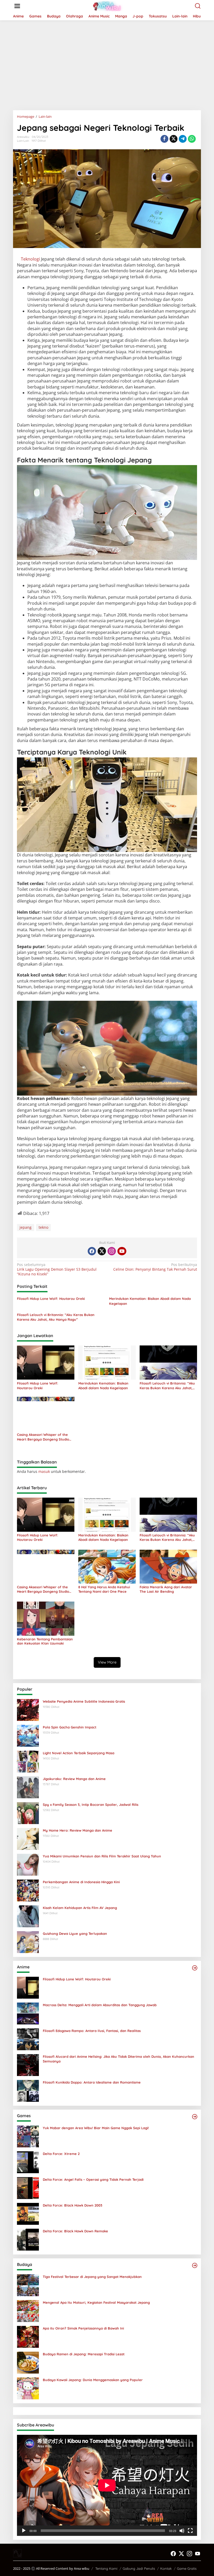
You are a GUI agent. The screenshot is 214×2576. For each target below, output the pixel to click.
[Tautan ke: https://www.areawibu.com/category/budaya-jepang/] (195, 2265)
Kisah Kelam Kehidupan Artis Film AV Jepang (80, 1908)
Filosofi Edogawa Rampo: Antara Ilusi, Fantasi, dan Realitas (92, 2031)
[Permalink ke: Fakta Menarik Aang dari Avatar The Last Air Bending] (168, 1566)
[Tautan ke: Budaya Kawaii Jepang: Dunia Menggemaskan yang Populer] (28, 2388)
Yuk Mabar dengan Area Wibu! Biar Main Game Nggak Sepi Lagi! (96, 2128)
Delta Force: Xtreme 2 (61, 2154)
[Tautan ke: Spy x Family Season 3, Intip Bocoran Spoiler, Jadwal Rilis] (28, 1812)
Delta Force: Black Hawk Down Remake (75, 2231)
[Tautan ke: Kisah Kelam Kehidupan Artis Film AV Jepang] (28, 1916)
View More (107, 1662)
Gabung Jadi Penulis (139, 2568)
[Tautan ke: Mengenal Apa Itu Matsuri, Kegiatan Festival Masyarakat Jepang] (28, 2310)
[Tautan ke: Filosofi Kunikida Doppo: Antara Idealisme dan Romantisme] (28, 2090)
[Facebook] (92, 1251)
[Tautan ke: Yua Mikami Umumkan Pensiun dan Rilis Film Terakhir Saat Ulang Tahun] (28, 1864)
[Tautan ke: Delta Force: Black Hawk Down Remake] (28, 2239)
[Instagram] (112, 1251)
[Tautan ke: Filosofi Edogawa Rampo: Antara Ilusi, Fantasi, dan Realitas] (28, 2039)
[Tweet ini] (174, 139)
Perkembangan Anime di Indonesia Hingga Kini (81, 1882)
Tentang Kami (106, 2568)
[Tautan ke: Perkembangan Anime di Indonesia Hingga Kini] (28, 1890)
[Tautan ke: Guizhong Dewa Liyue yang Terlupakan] (28, 1941)
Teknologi (30, 259)
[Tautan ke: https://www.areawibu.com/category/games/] (195, 2117)
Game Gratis (187, 2568)
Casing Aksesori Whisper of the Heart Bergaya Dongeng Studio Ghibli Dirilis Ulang (43, 1437)
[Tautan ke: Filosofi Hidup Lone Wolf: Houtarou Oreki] (28, 1987)
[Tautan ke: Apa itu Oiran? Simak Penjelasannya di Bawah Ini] (28, 2336)
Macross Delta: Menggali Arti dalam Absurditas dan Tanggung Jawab (100, 2005)
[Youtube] (122, 1251)
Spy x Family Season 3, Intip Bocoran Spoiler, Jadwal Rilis (91, 1805)
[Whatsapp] (192, 139)
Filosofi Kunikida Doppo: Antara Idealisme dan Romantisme (92, 2082)
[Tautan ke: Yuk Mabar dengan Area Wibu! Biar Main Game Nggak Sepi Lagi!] (28, 2136)
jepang (26, 1227)
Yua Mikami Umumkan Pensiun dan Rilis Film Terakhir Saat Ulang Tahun (102, 1856)
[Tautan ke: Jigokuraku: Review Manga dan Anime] (28, 1787)
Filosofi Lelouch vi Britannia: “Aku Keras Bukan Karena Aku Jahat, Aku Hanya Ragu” (56, 1317)
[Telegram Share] (183, 139)
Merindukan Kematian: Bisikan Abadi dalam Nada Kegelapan (150, 1301)
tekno (43, 1227)
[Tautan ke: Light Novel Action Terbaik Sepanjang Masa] (28, 1761)
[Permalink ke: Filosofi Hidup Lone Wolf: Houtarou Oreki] (46, 1362)
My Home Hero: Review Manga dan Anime (78, 1830)
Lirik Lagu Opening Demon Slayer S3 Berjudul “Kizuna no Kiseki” (57, 1269)
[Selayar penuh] (190, 2531)
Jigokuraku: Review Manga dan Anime (74, 1779)
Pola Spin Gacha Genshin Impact (70, 1727)
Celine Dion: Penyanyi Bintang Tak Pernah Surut (155, 1267)
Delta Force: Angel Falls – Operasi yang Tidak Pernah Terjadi (93, 2179)
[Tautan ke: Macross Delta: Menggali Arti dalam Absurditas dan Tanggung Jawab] (28, 2013)
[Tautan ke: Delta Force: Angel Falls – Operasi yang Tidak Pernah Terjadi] (28, 2187)
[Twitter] (102, 1251)
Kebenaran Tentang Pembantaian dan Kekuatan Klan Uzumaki (45, 1641)
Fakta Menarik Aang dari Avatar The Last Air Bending (166, 1589)
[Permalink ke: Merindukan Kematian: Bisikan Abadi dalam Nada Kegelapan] (107, 1362)
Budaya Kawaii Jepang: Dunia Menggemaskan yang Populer (93, 2380)
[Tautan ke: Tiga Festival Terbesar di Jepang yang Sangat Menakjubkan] (28, 2285)
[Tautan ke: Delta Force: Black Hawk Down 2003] (28, 2213)
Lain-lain (23, 141)
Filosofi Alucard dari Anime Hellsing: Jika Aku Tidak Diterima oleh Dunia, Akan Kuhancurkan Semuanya (118, 2059)
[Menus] (17, 6)
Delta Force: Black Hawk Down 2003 (73, 2205)
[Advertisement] (107, 63)
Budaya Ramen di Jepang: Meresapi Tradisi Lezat (84, 2354)
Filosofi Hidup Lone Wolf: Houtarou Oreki (51, 1299)
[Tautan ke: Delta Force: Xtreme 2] (28, 2162)
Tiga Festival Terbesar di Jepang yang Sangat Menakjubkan (92, 2277)
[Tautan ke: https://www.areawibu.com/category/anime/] (195, 1968)
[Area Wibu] (108, 6)
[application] (107, 2485)
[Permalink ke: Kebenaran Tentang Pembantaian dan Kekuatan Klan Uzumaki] (46, 1618)
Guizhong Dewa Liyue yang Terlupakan (75, 1933)
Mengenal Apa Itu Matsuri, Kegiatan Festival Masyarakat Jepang (96, 2302)
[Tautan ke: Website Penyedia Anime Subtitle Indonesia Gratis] (28, 1709)
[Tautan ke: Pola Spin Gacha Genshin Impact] (28, 1735)
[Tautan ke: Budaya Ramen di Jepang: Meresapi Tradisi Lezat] (28, 2362)
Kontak (166, 2568)
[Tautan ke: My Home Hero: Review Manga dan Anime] (28, 1838)
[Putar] (24, 2531)
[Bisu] (182, 2531)
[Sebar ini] (164, 139)
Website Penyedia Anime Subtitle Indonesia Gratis (84, 1701)
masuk (44, 1471)
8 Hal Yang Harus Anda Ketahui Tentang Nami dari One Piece (104, 1589)
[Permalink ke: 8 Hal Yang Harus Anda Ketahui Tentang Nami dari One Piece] (107, 1566)
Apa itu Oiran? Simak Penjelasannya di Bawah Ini (83, 2328)
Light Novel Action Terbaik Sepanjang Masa (79, 1753)
